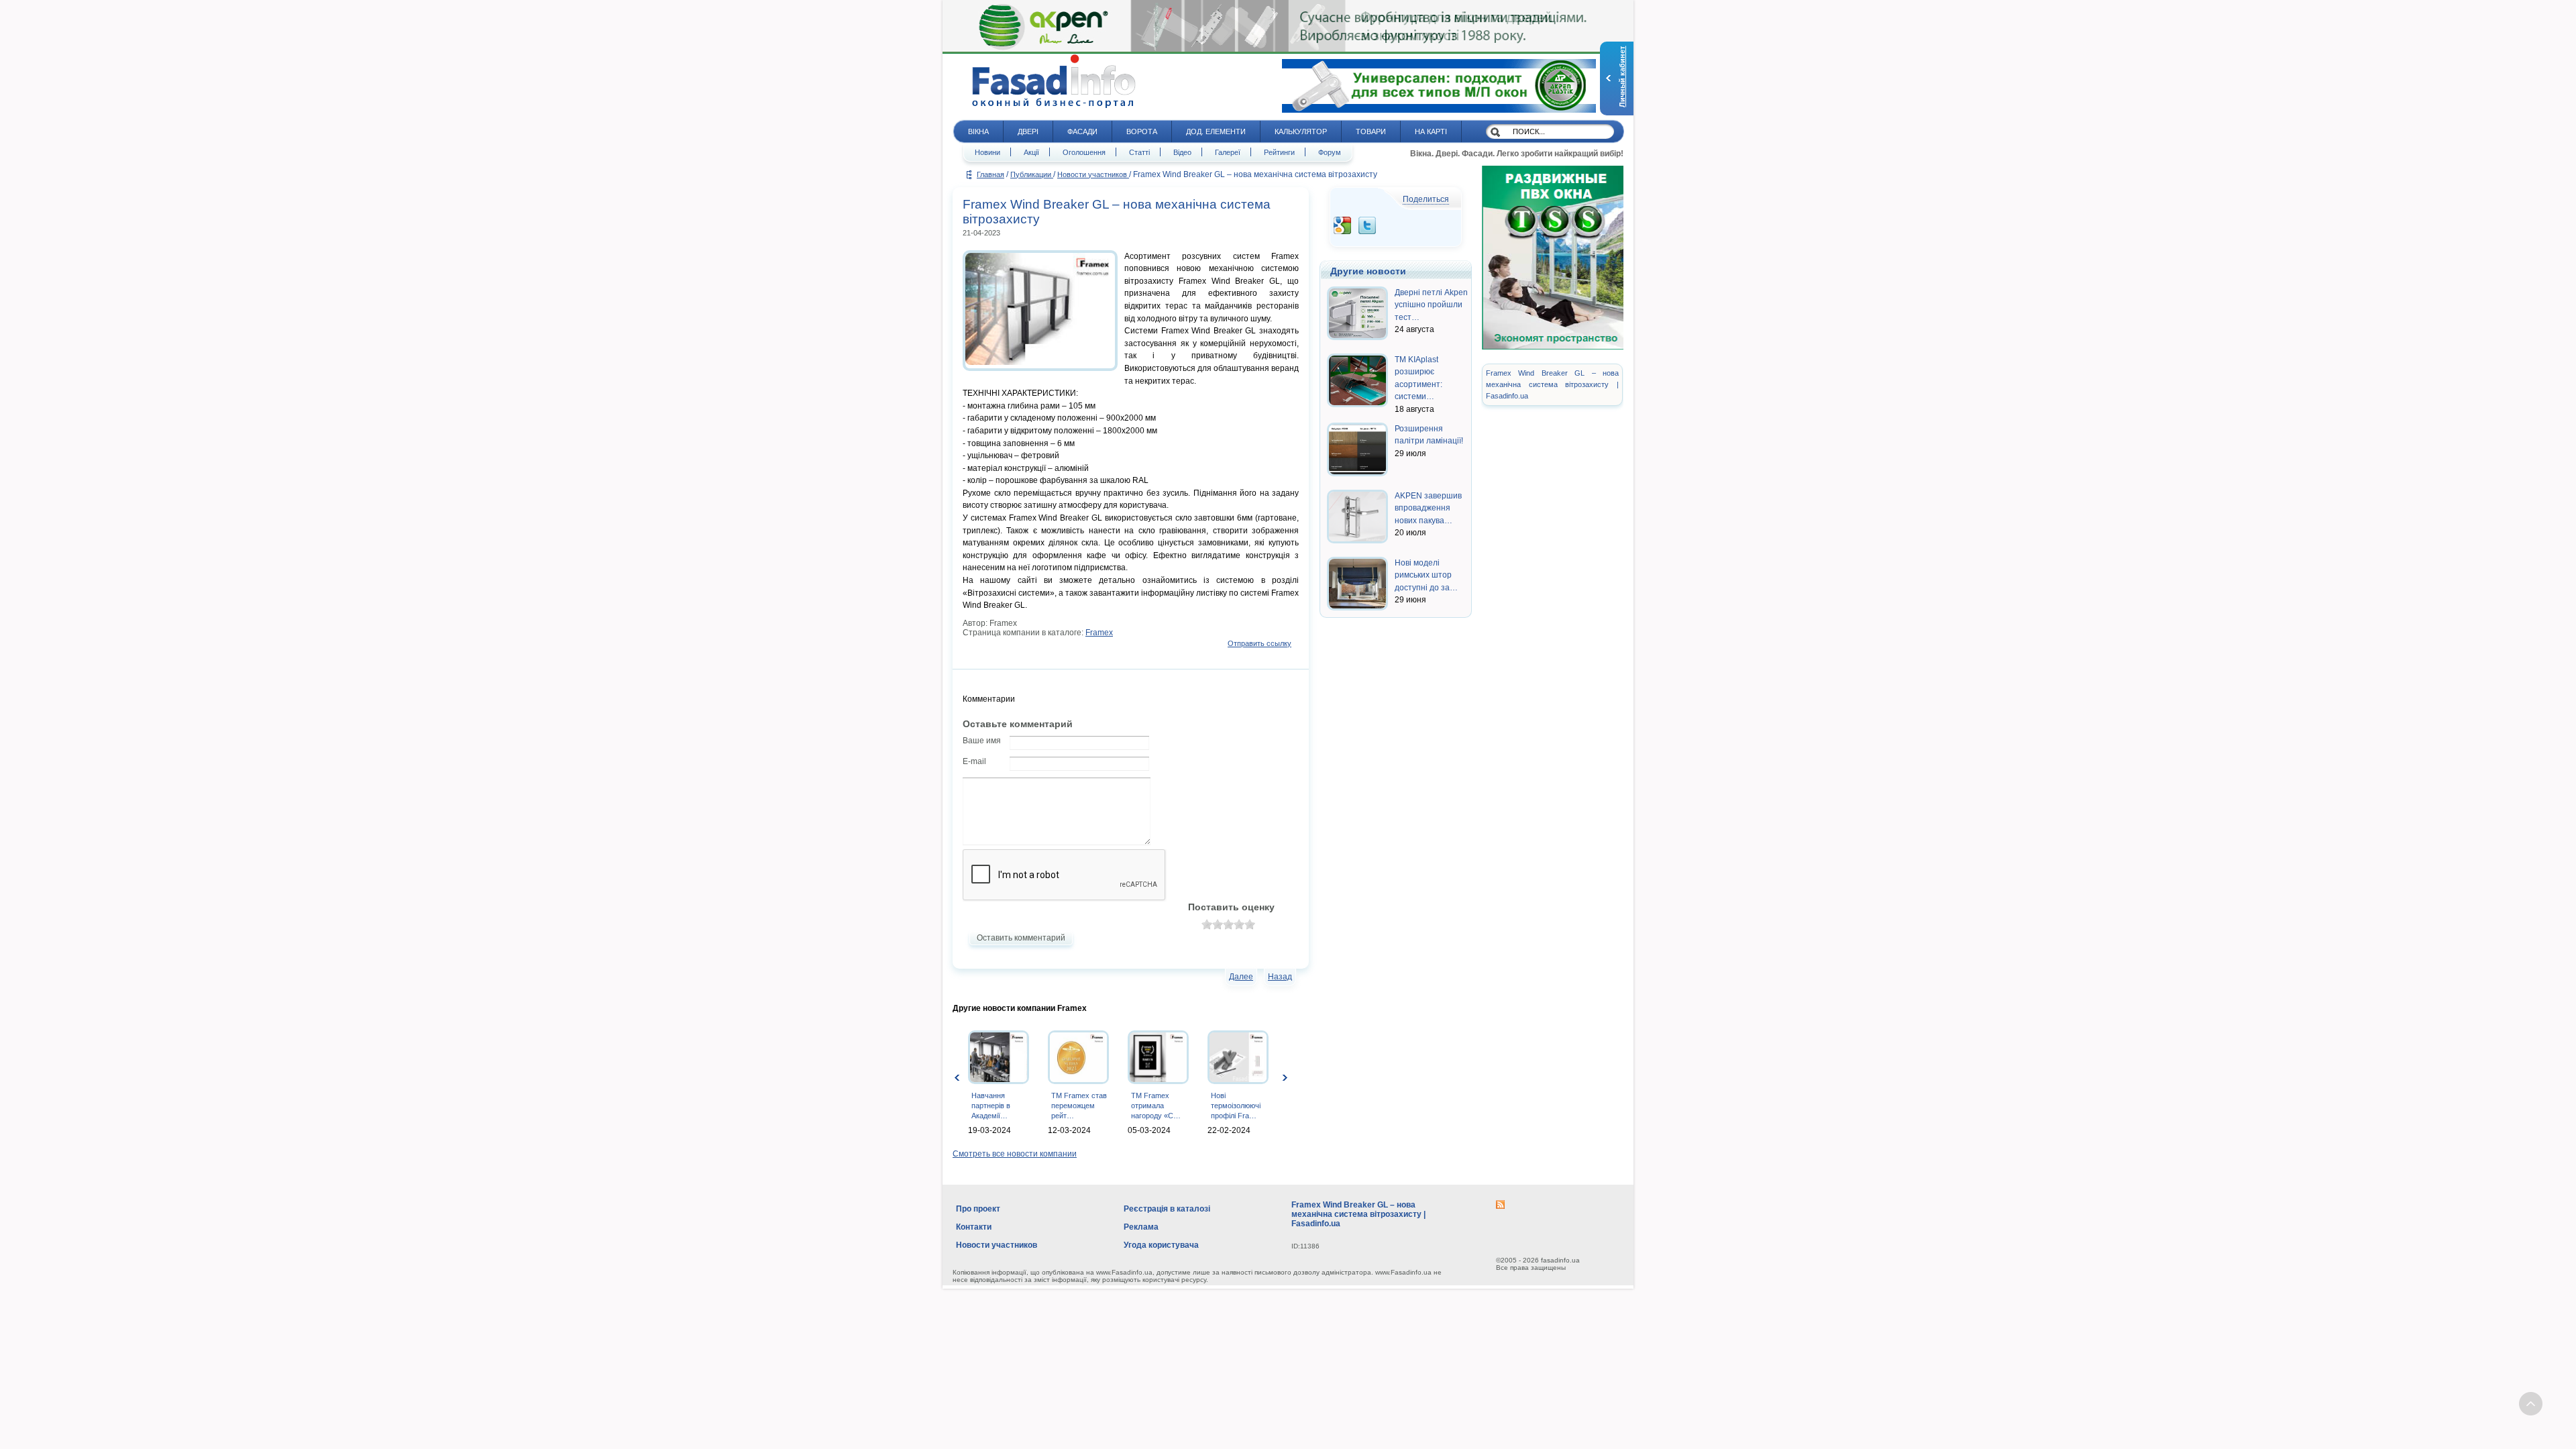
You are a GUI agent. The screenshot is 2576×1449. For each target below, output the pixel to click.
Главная (990, 174)
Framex (1099, 633)
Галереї (1228, 152)
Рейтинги (1279, 152)
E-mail (974, 761)
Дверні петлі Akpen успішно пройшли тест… (1431, 305)
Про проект (978, 1209)
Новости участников (1093, 174)
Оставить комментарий (1021, 938)
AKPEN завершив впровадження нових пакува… (1428, 508)
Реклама (1141, 1227)
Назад (1280, 977)
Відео (1182, 152)
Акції (1031, 152)
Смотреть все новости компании (1015, 1154)
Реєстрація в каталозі (1167, 1209)
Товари (1371, 131)
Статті (1139, 152)
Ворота (1142, 131)
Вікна (978, 131)
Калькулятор (1301, 131)
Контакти (974, 1227)
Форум (1330, 152)
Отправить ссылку (1259, 643)
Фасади (1082, 131)
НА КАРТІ (1431, 131)
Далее (1241, 977)
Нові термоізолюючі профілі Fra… (1236, 1106)
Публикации (1032, 174)
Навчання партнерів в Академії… (991, 1106)
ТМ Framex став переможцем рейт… (1079, 1106)
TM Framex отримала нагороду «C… (1156, 1106)
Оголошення (1084, 152)
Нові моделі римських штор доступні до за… (1426, 575)
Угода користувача (1161, 1245)
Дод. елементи (1216, 131)
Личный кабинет (1622, 77)
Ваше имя (982, 741)
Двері (1028, 131)
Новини (987, 152)
